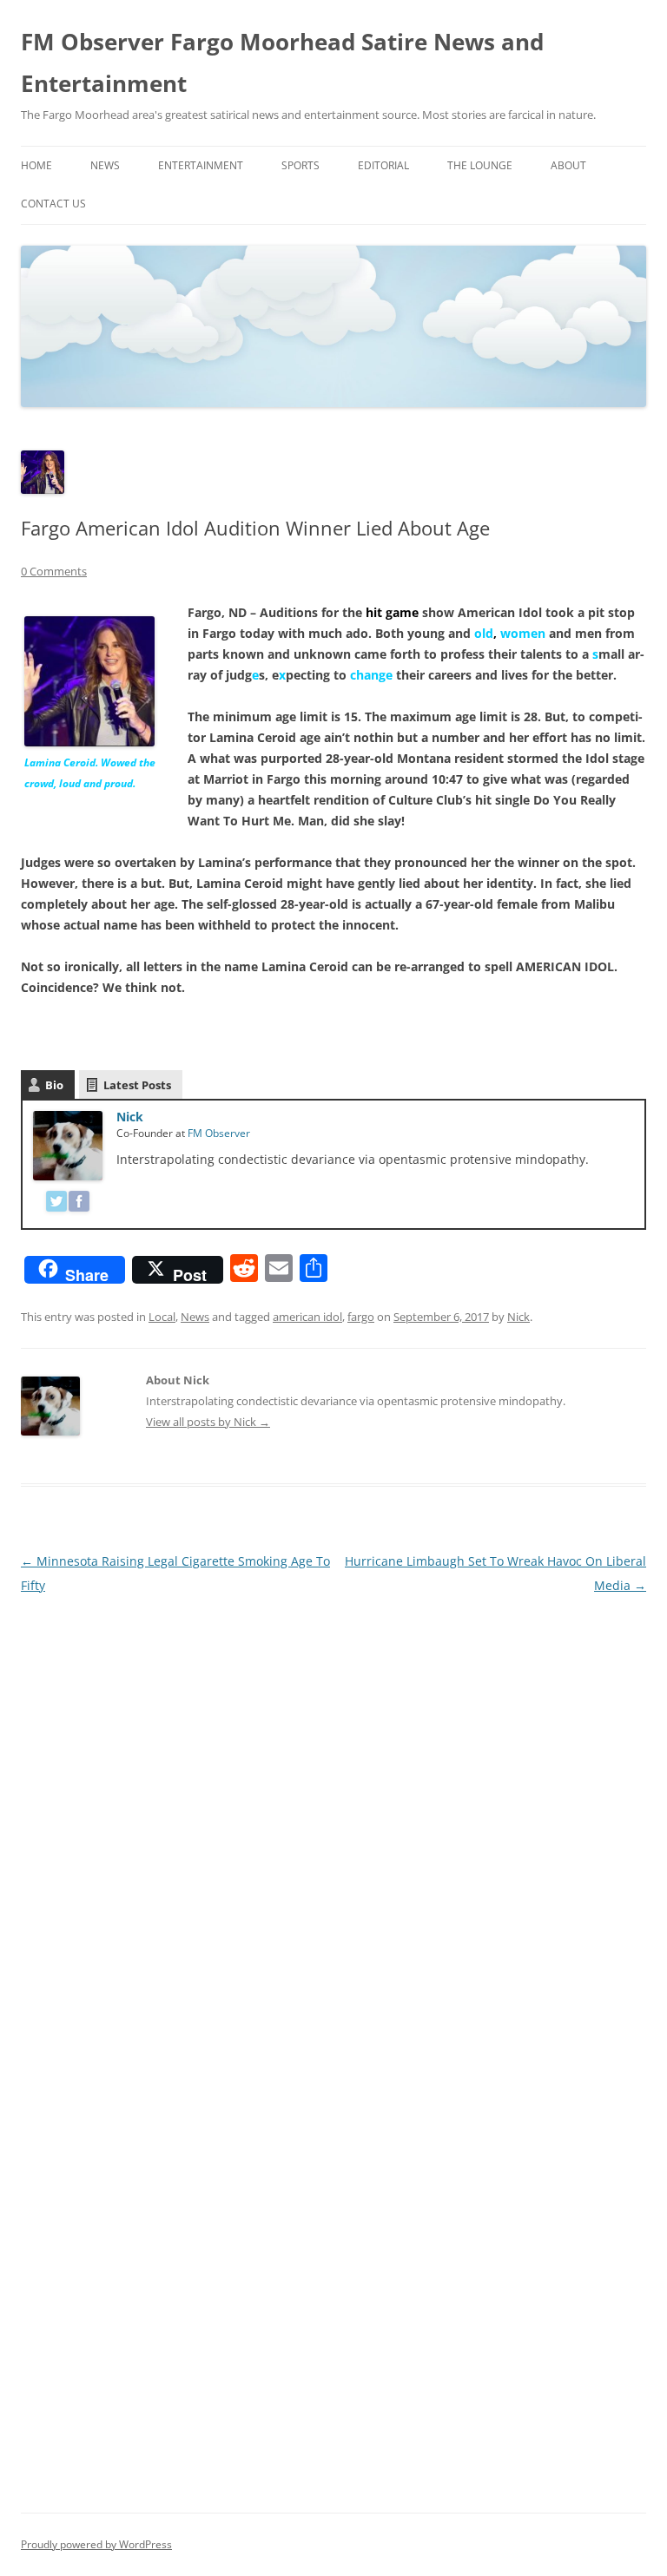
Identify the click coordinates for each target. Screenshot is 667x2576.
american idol (307, 1317)
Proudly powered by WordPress (96, 2544)
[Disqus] (333, 1815)
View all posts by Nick (208, 1422)
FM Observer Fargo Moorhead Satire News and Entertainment (282, 62)
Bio (54, 1085)
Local (162, 1317)
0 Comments (54, 571)
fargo (361, 1317)
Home (36, 165)
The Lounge (480, 165)
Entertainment (201, 165)
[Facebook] (79, 1204)
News (105, 165)
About (568, 165)
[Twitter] (56, 1204)
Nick (130, 1117)
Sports (300, 165)
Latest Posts (137, 1085)
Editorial (383, 165)
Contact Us (53, 204)
